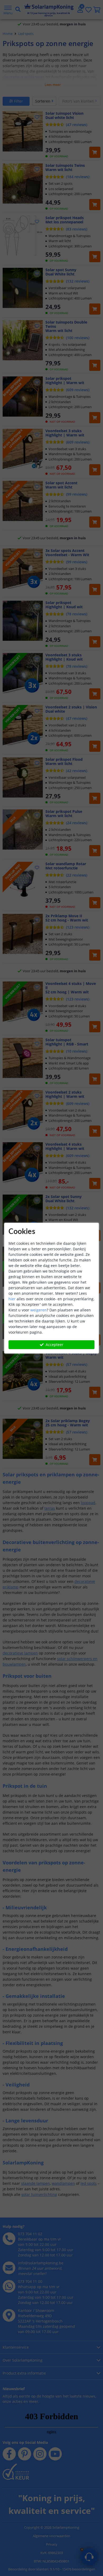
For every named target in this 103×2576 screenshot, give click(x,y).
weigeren (39, 1310)
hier (12, 1299)
